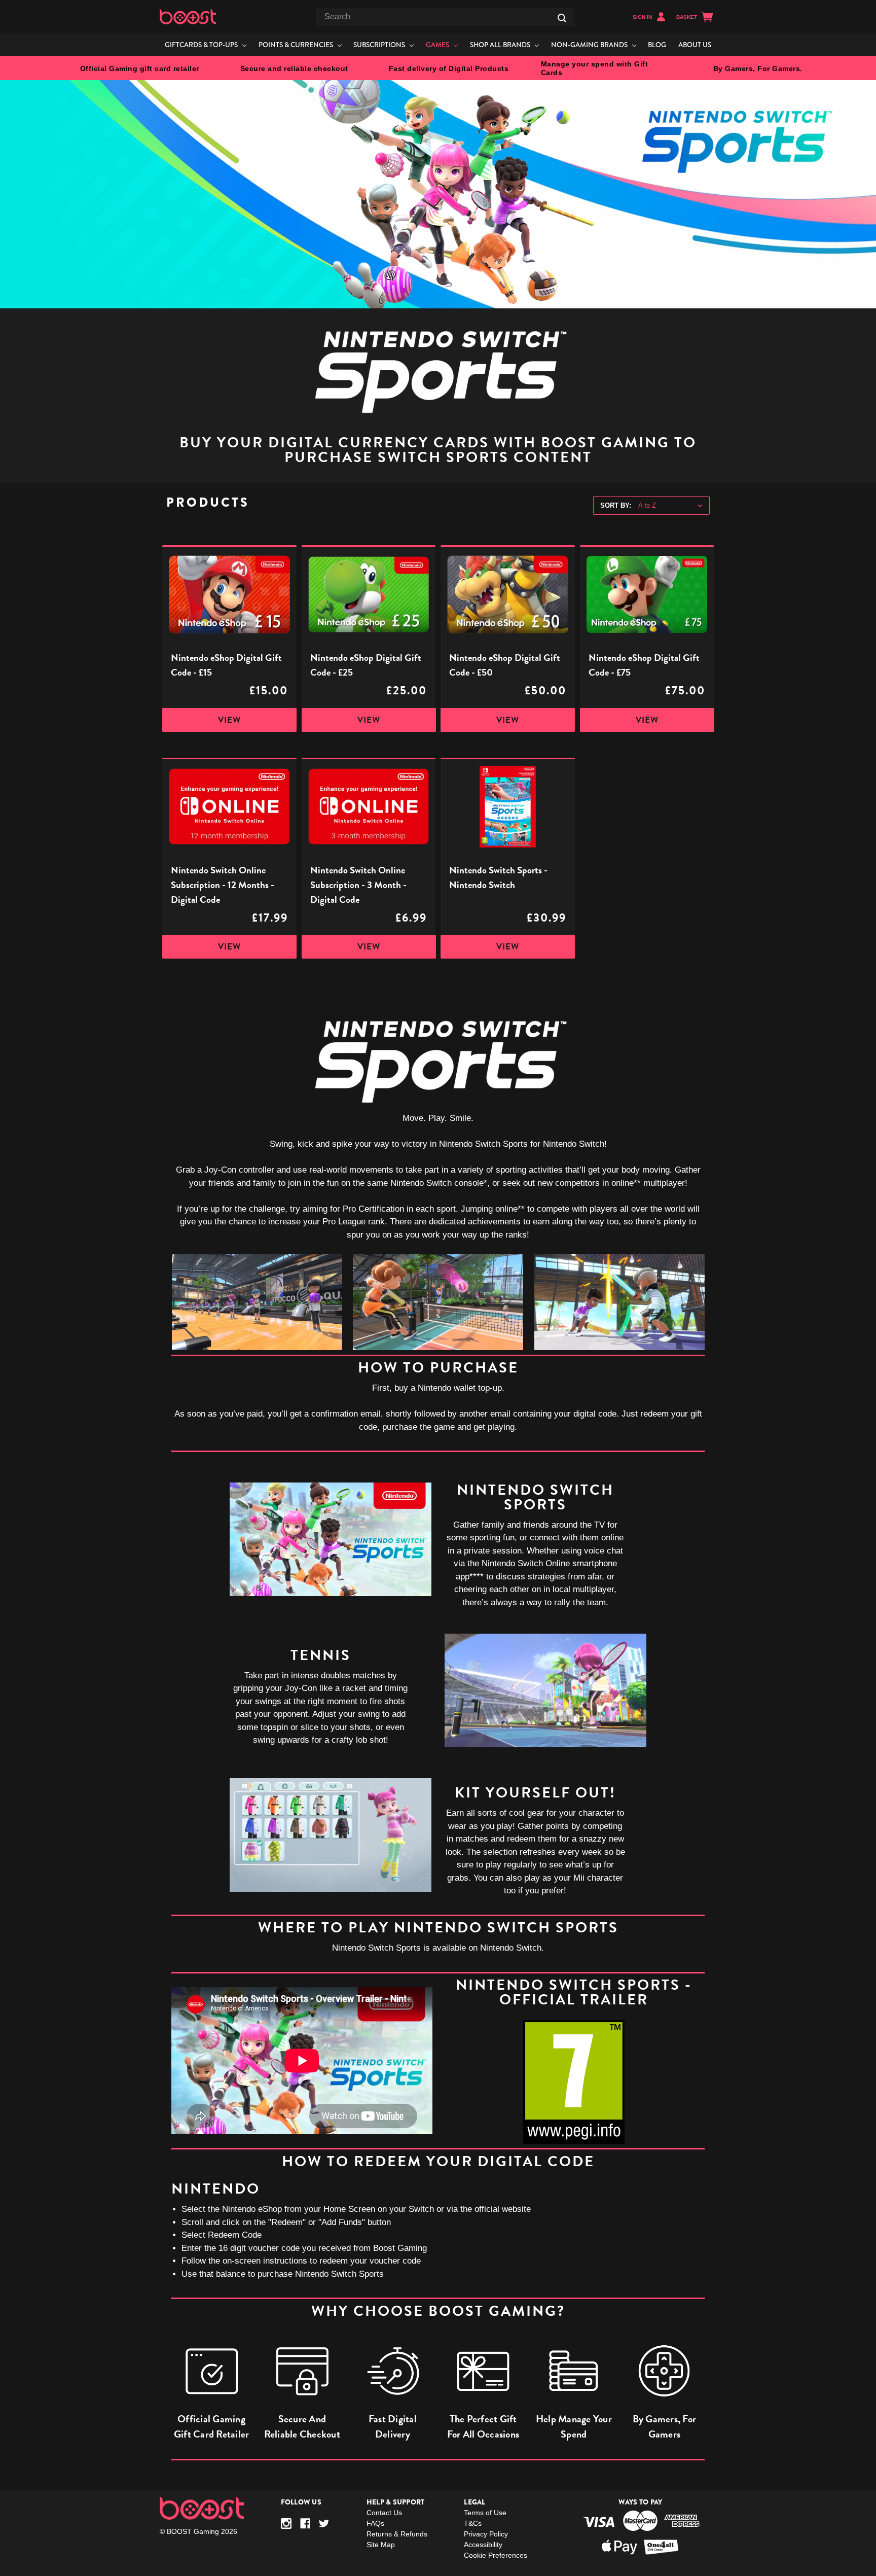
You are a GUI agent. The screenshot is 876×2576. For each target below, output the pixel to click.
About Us (695, 45)
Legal (474, 2502)
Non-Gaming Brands (590, 45)
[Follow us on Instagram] (286, 2524)
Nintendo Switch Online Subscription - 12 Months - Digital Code (223, 885)
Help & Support (396, 2502)
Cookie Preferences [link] (496, 2555)
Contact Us (384, 2513)
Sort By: (616, 505)
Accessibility (483, 2545)
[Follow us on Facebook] (305, 2524)
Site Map (381, 2545)
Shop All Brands (501, 45)
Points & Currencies (297, 45)
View (229, 720)
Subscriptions (380, 45)
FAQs (375, 2523)
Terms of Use (485, 2513)
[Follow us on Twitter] (324, 2524)
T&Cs (473, 2523)
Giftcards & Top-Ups (202, 45)
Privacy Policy (486, 2534)
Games (438, 45)
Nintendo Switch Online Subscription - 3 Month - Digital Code (358, 885)
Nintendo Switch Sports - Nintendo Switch (498, 877)
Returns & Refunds (397, 2534)
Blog (657, 45)
